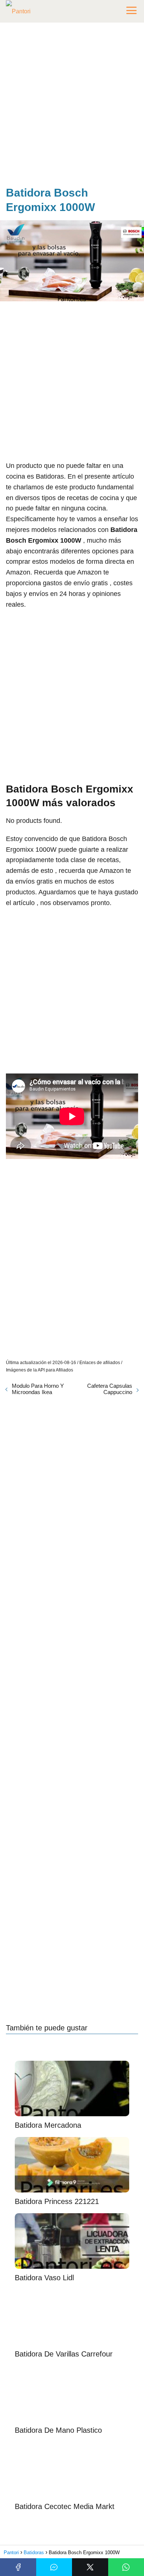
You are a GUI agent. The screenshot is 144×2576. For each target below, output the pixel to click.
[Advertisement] (72, 106)
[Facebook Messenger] (54, 2567)
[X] (90, 2567)
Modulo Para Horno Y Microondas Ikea (38, 1389)
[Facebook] (18, 2567)
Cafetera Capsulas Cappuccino (110, 1389)
